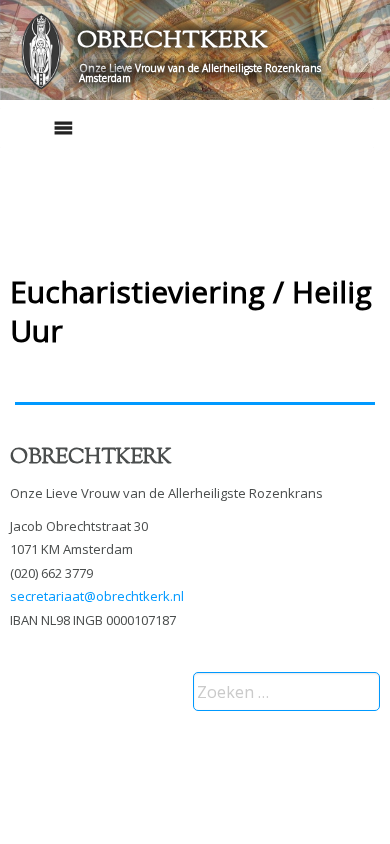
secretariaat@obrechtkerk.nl (97, 596)
